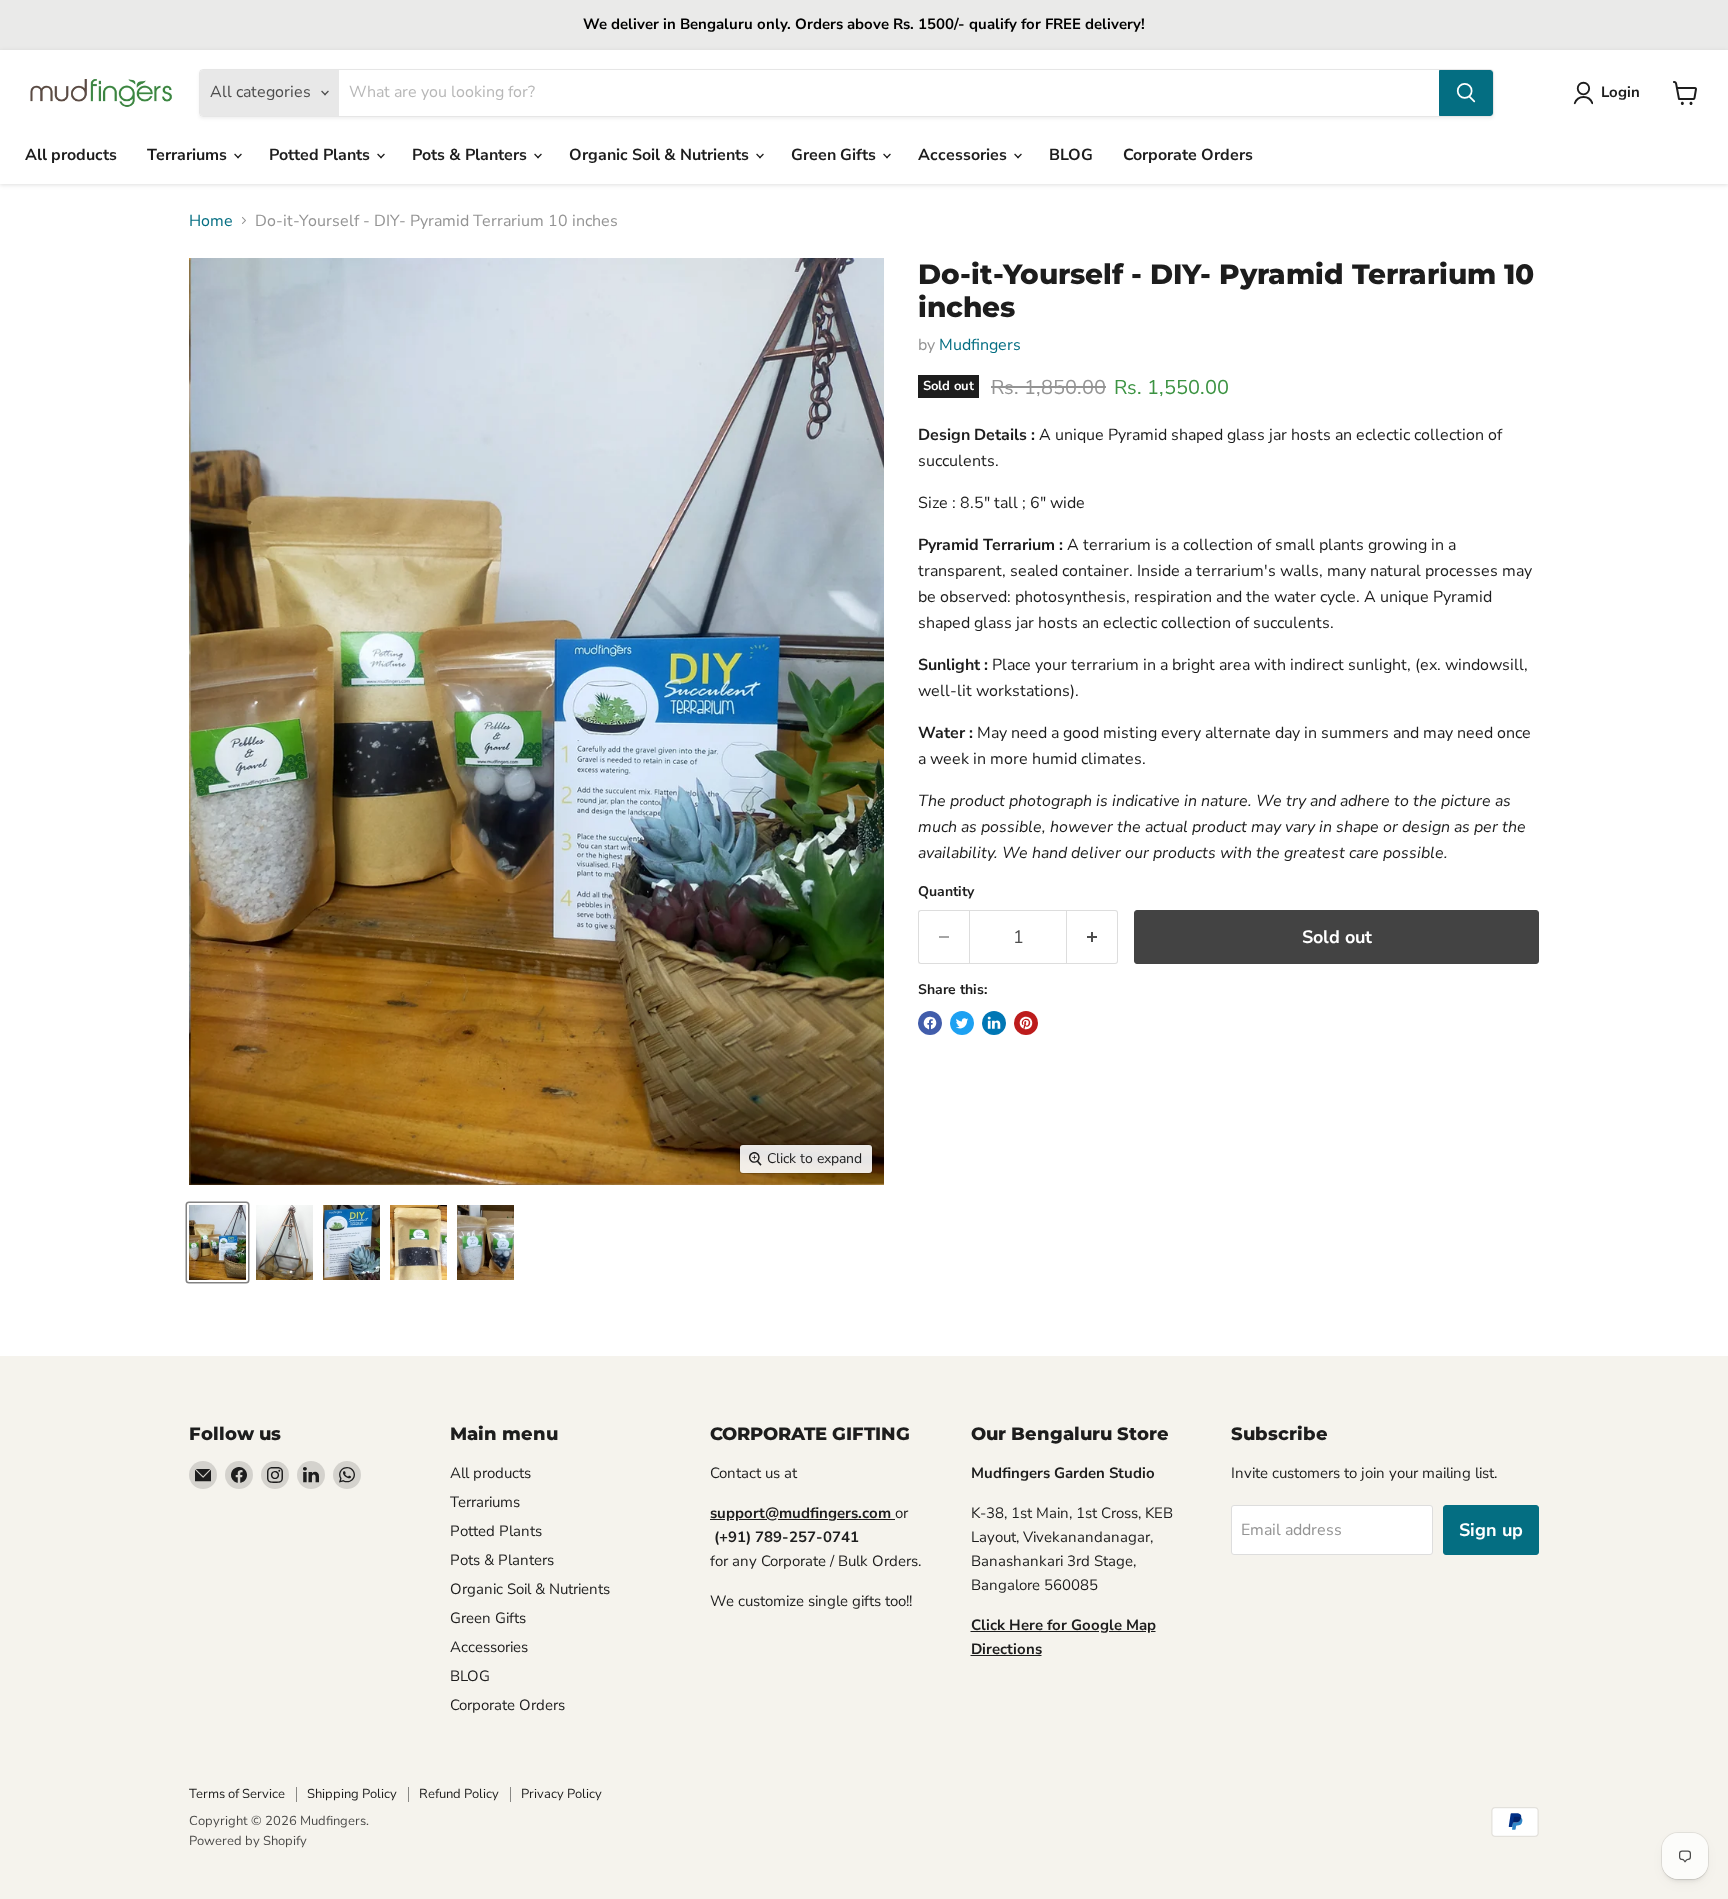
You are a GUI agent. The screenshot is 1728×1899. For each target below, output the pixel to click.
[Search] (1466, 93)
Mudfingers (980, 345)
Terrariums (189, 155)
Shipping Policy (352, 1794)
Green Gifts (835, 155)
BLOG (1071, 155)
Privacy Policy (561, 1794)
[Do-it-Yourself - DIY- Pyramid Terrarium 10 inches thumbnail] (217, 1242)
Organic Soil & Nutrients (661, 155)
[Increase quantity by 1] (1092, 937)
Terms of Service (237, 1794)
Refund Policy (459, 1794)
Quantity (946, 892)
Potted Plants (321, 155)
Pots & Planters (471, 155)
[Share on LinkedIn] (994, 1023)
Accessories (964, 155)
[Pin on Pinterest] (1026, 1023)
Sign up (1491, 1530)
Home (211, 221)
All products (71, 155)
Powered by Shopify (248, 1841)
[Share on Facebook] (930, 1023)
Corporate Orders (1188, 155)
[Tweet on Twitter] (962, 1023)
